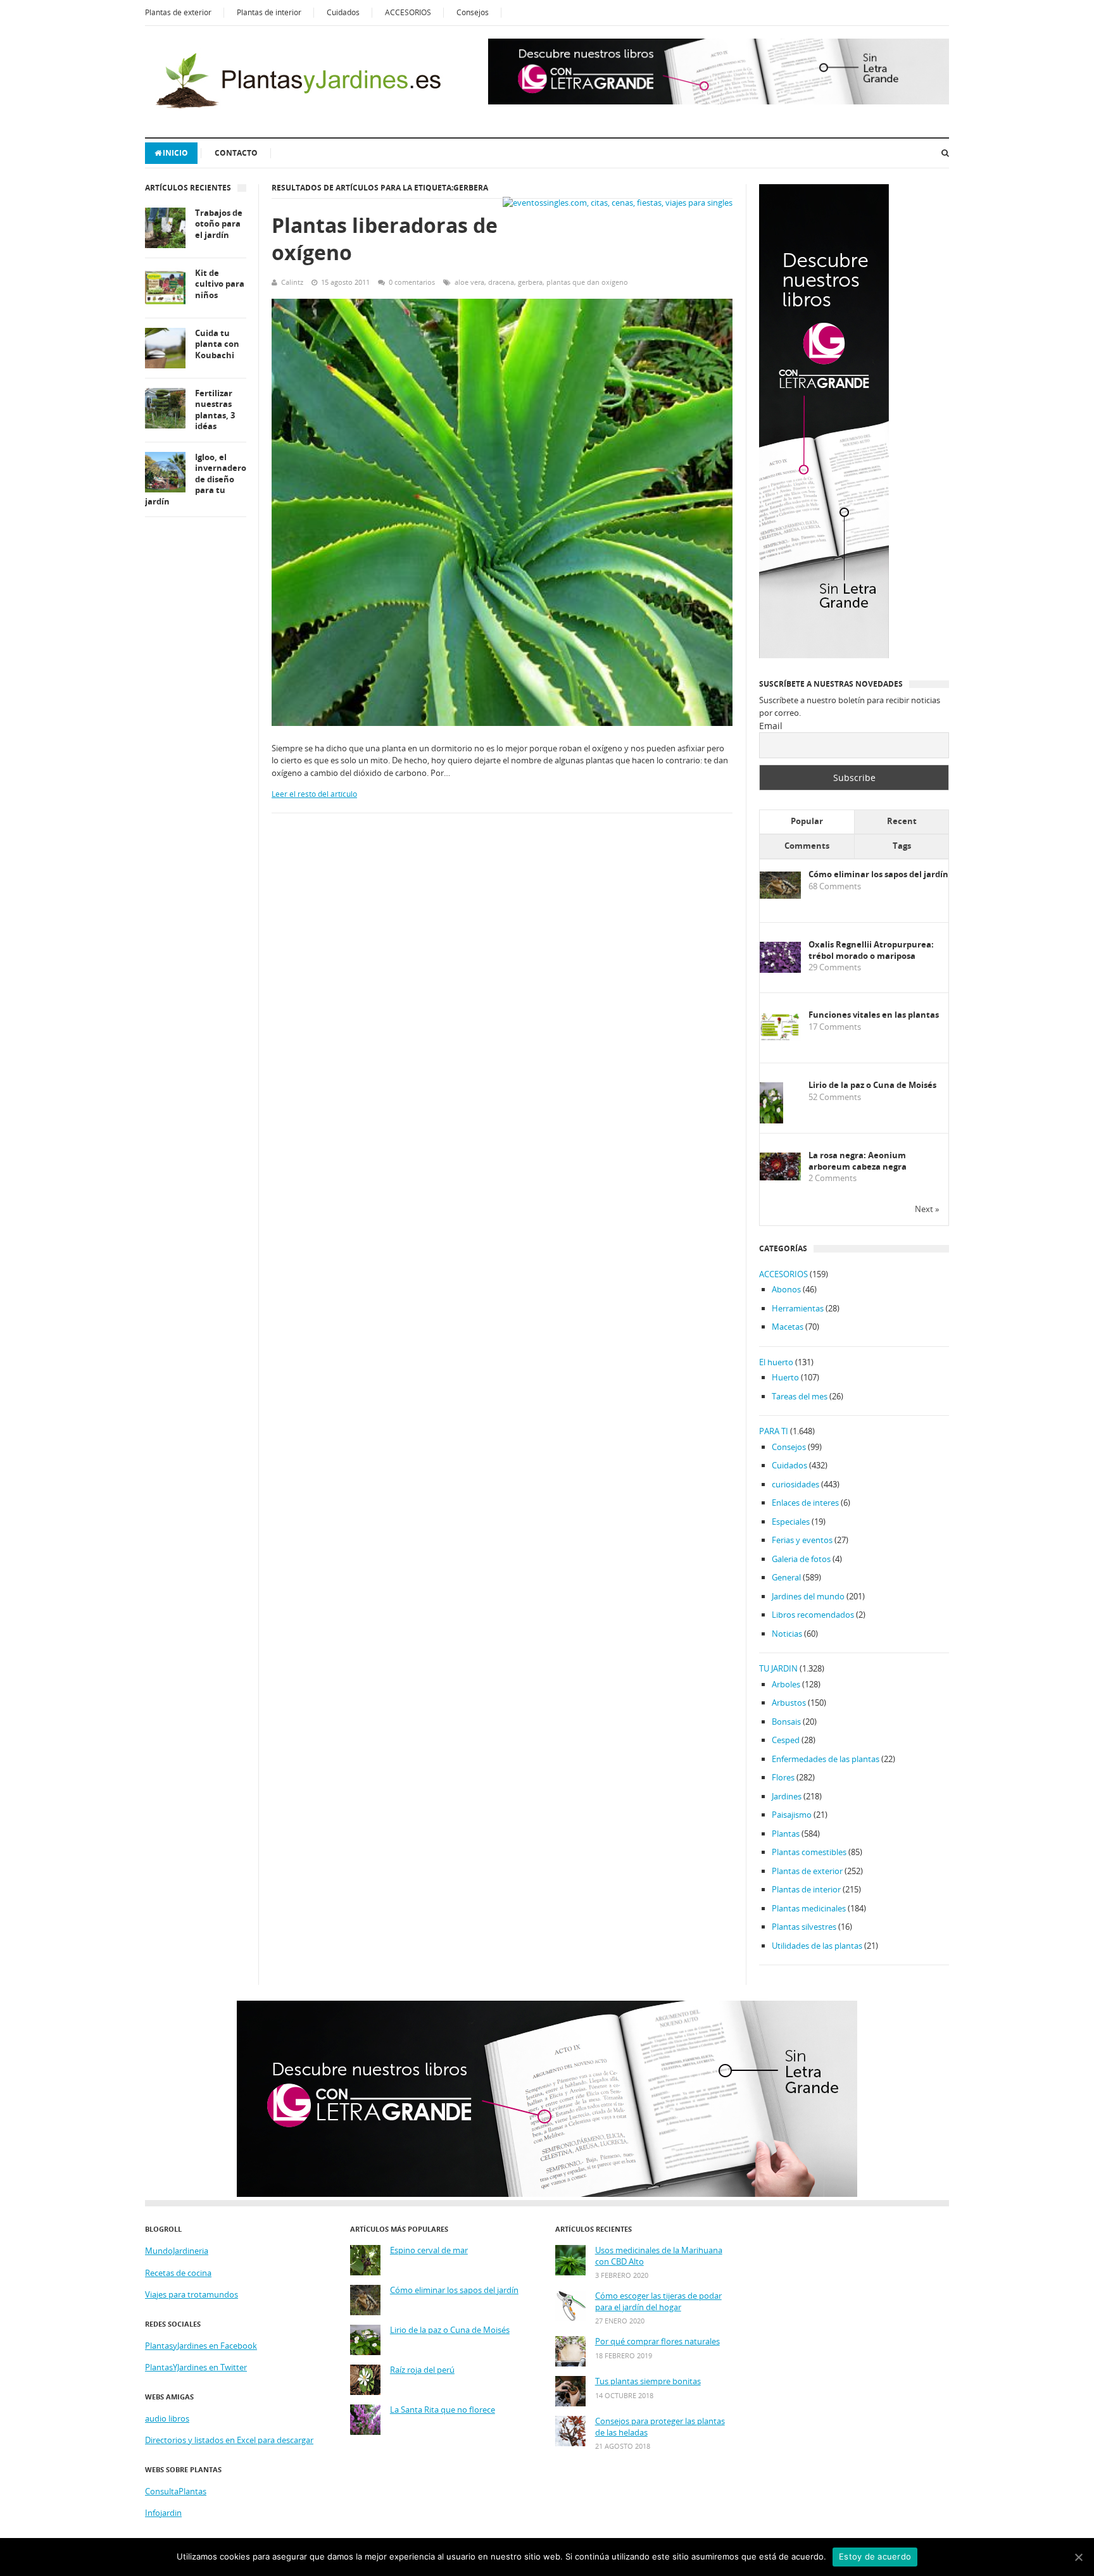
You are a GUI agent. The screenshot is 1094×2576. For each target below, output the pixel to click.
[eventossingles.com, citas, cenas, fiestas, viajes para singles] (618, 203)
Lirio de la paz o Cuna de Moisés (872, 1085)
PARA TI (774, 1431)
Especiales (791, 1522)
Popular (807, 821)
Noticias (787, 1634)
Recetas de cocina (178, 2273)
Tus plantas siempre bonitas (648, 2381)
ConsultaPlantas (176, 2491)
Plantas (786, 1834)
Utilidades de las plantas (817, 1946)
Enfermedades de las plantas (826, 1759)
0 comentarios (412, 282)
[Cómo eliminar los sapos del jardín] (780, 896)
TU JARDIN (778, 1668)
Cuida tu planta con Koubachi (217, 344)
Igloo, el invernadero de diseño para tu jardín (196, 479)
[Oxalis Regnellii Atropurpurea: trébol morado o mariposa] (780, 970)
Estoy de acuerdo (875, 2556)
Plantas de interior (269, 12)
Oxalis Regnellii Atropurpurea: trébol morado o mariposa (871, 950)
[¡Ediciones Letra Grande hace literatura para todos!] (719, 101)
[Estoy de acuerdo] (1078, 2557)
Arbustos (789, 1703)
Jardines (787, 1796)
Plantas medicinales (809, 1908)
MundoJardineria (177, 2251)
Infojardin (163, 2513)
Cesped (786, 1740)
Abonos (786, 1289)
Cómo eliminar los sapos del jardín (878, 874)
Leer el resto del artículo (314, 794)
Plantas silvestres (804, 1927)
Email (771, 726)
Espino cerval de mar (429, 2250)
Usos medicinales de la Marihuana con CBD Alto (659, 2256)
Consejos (473, 12)
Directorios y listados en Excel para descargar (229, 2440)
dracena (501, 282)
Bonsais (786, 1722)
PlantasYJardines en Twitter (196, 2367)
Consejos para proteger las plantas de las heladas (660, 2427)
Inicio (175, 153)
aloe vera (469, 282)
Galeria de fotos (801, 1559)
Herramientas (798, 1308)
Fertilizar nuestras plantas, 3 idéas (215, 410)
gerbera (530, 282)
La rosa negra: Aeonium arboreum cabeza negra (858, 1161)
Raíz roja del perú (422, 2370)
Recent (902, 821)
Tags (902, 846)
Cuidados (343, 12)
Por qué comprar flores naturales (657, 2342)
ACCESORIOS (408, 12)
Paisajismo (792, 1815)
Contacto (236, 153)
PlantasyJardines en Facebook (201, 2346)
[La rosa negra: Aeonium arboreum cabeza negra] (780, 1177)
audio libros (167, 2418)
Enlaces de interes (805, 1503)
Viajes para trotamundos (192, 2294)
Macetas (788, 1327)
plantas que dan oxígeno (587, 282)
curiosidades (795, 1484)
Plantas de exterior (178, 12)
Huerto (785, 1377)
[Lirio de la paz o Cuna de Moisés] (771, 1121)
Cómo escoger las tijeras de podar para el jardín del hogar (658, 2302)
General (786, 1577)
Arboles (786, 1684)
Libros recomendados (813, 1615)
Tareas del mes (800, 1396)
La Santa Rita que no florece (443, 2410)
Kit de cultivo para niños (220, 284)
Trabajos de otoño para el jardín (219, 224)
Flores (783, 1777)
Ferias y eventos (802, 1540)
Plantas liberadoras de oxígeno (385, 239)
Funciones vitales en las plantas (874, 1015)
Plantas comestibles (809, 1852)
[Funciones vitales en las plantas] (780, 1038)
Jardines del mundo (808, 1596)
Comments (807, 846)
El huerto (776, 1362)
